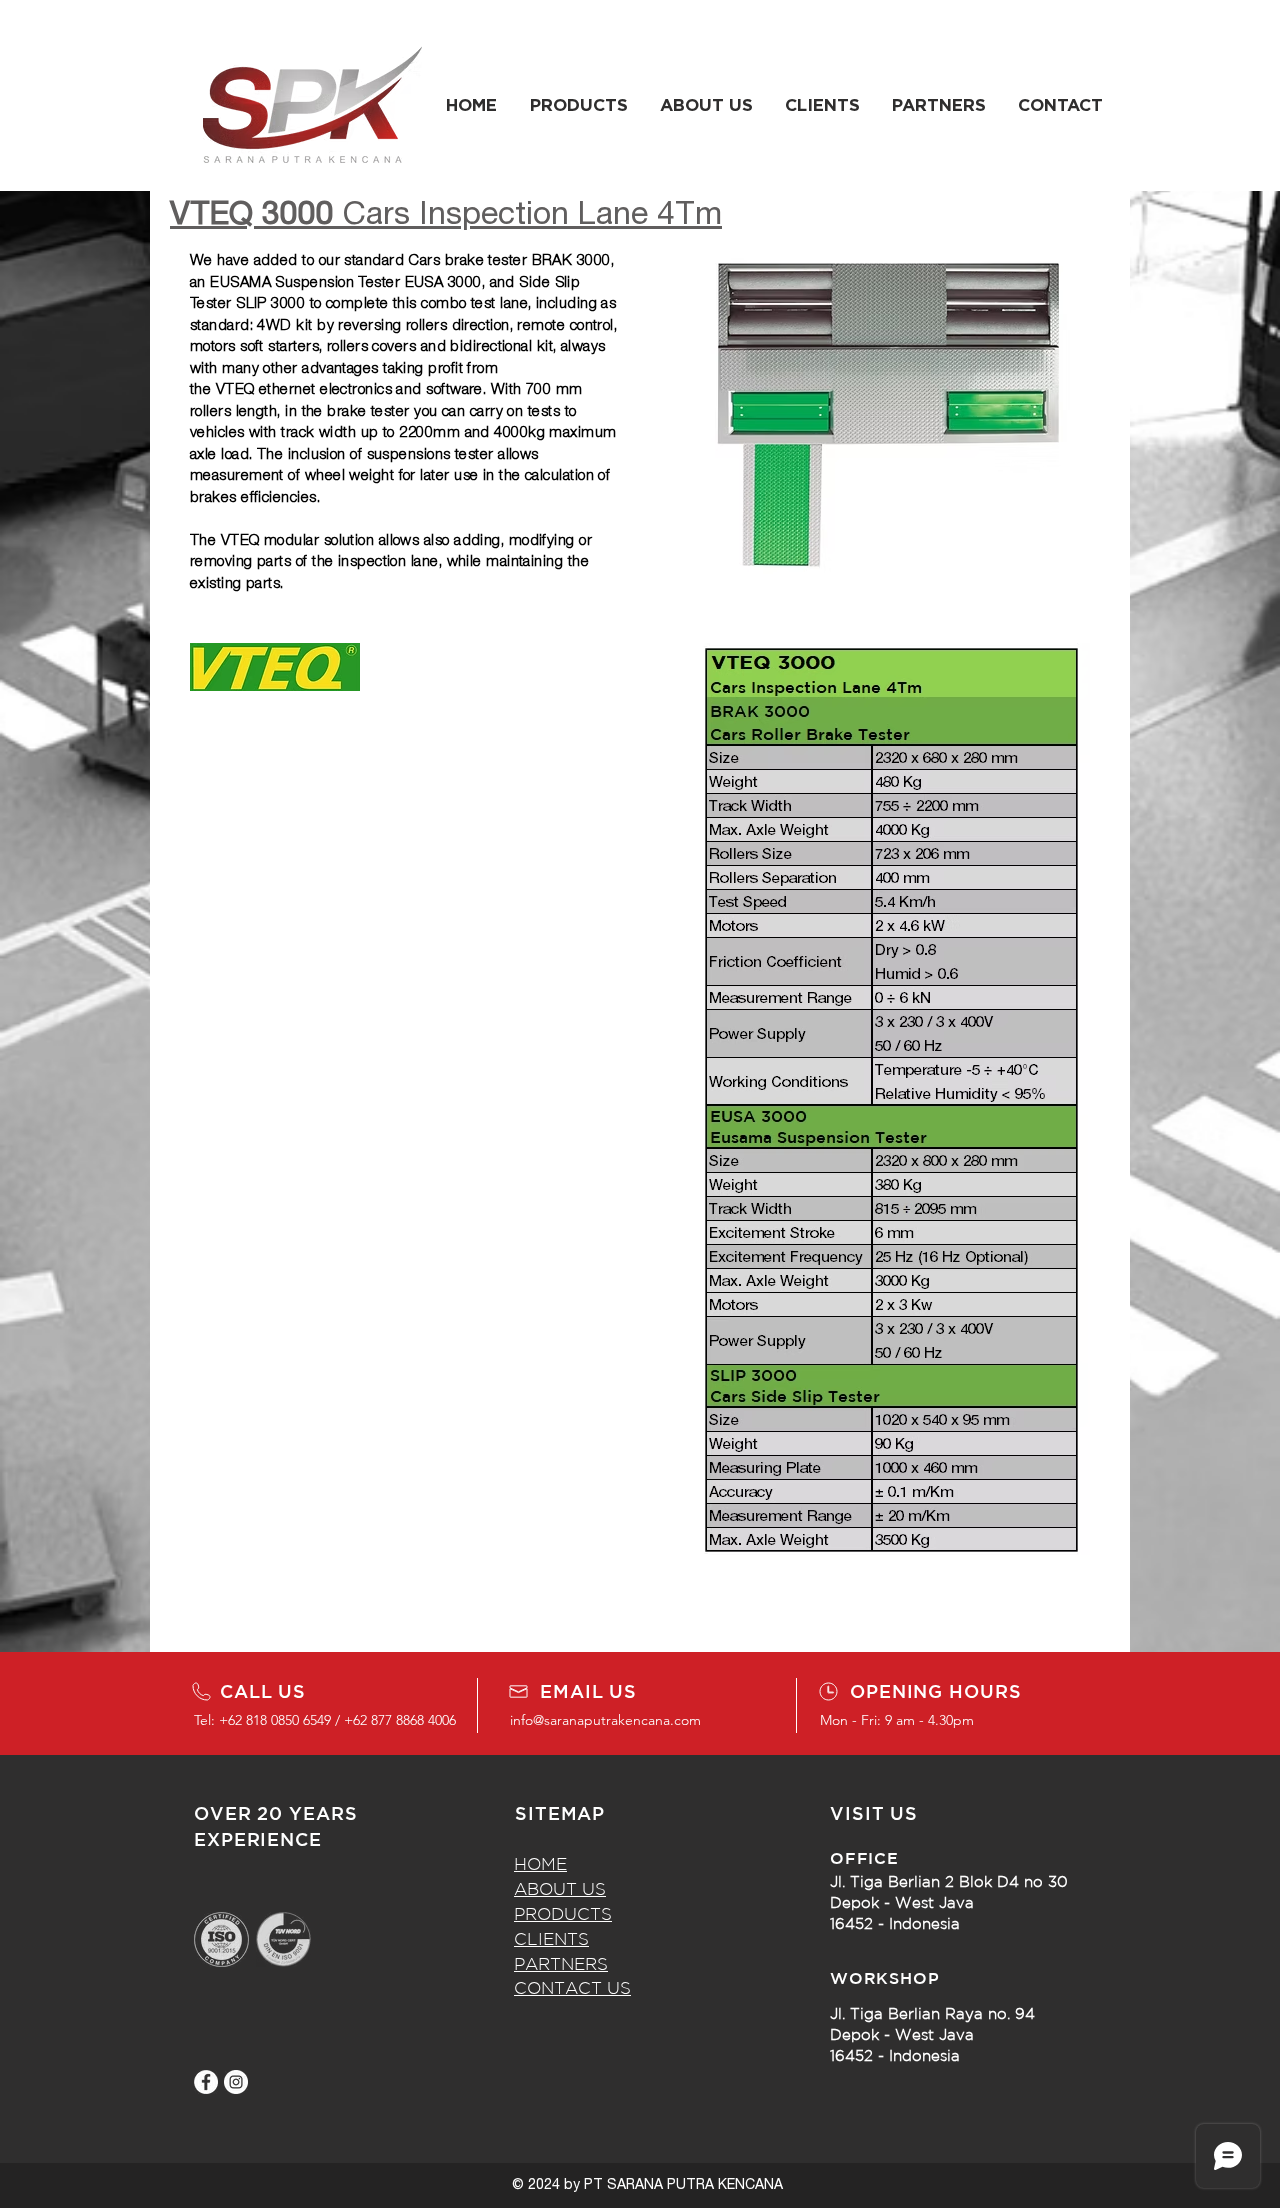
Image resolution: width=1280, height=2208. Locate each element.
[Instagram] (236, 2082)
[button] (578, 105)
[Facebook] (206, 2082)
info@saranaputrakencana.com (605, 1720)
